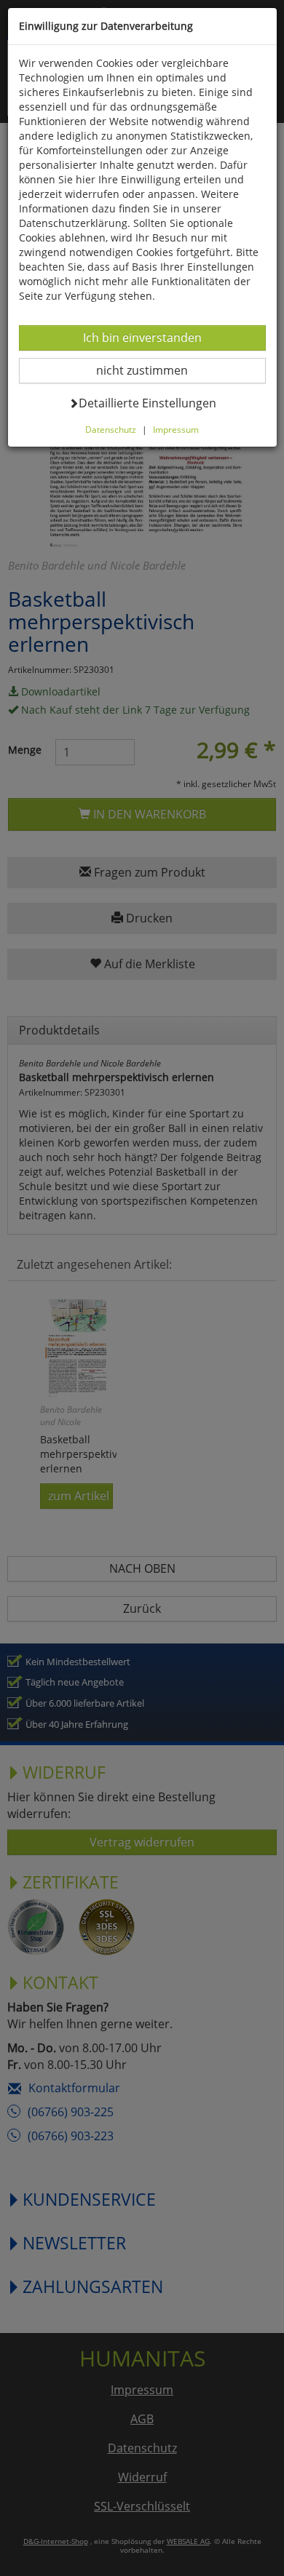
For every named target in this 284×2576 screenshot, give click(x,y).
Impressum (176, 429)
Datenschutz (111, 429)
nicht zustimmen (151, 370)
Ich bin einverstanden (142, 337)
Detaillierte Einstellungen (147, 403)
